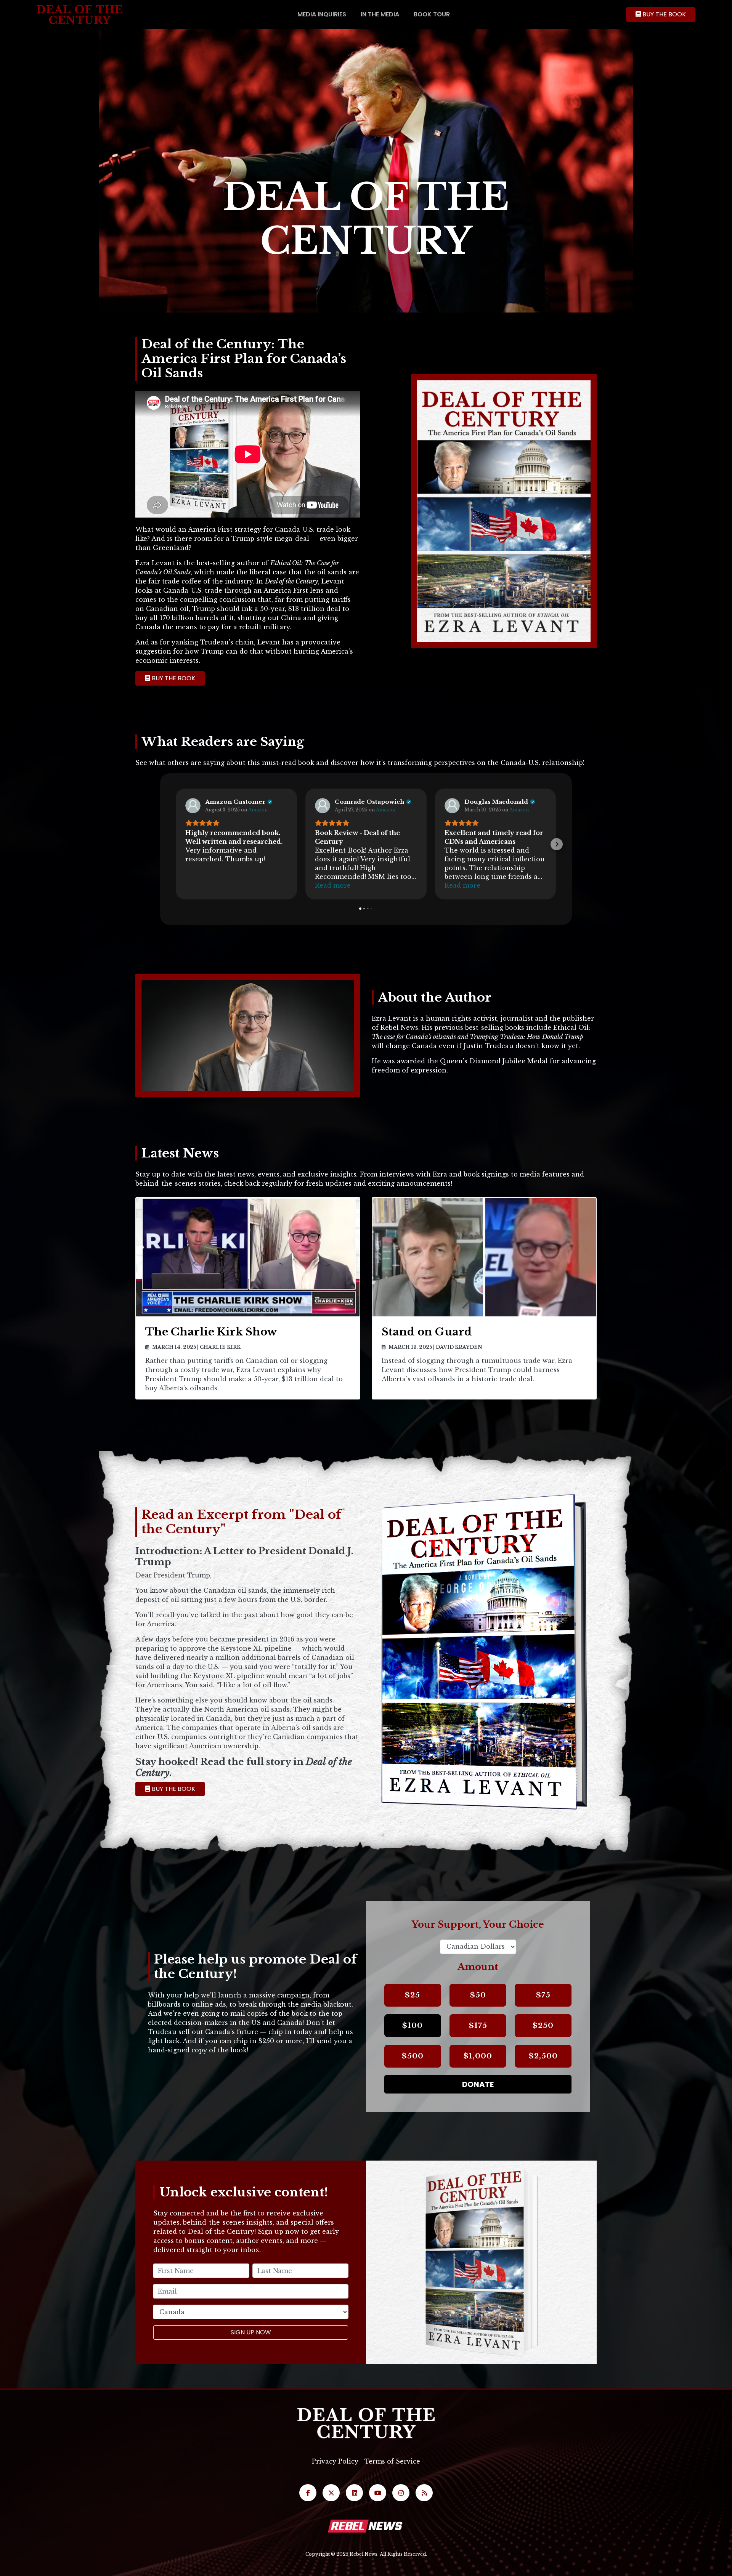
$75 (543, 1995)
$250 (543, 2025)
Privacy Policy (335, 2461)
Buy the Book (663, 14)
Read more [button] (333, 885)
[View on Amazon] (193, 806)
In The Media (380, 14)
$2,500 (543, 2056)
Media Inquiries (322, 14)
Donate (478, 2084)
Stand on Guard (427, 1332)
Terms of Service (392, 2461)
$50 (478, 1995)
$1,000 (478, 2056)
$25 (413, 1995)
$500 (413, 2056)
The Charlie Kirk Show (211, 1332)
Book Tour (432, 14)
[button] (175, 844)
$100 (413, 2025)
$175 (478, 2025)
